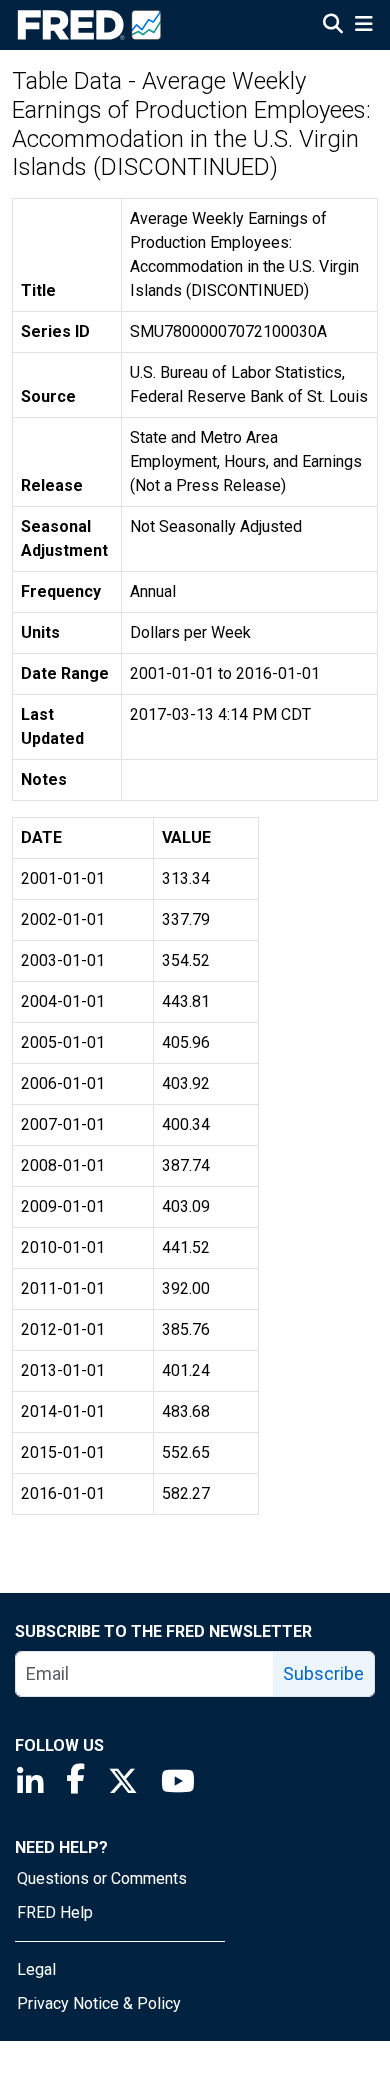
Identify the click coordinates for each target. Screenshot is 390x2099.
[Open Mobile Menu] (363, 26)
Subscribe (323, 1673)
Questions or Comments (102, 1878)
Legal (36, 1969)
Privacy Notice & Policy (99, 2003)
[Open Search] (333, 26)
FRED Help (55, 1912)
